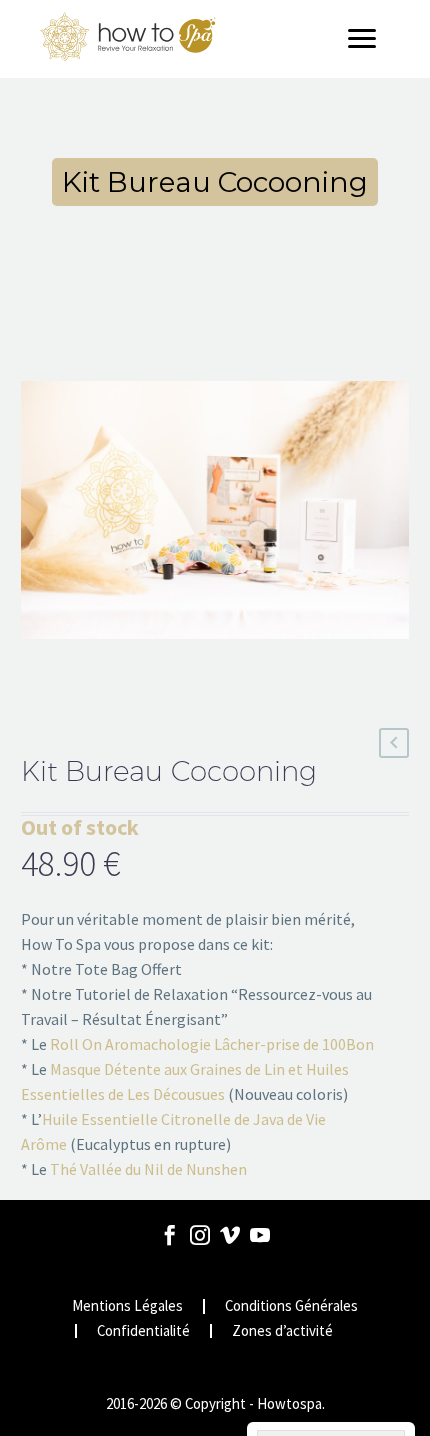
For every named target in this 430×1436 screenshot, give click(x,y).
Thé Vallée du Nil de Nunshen (148, 1169)
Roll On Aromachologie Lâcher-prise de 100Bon (212, 1044)
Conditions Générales (291, 1306)
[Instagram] (200, 1235)
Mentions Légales (127, 1306)
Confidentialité (143, 1331)
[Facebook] (170, 1235)
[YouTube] (260, 1235)
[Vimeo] (230, 1235)
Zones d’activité (282, 1331)
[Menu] (369, 39)
